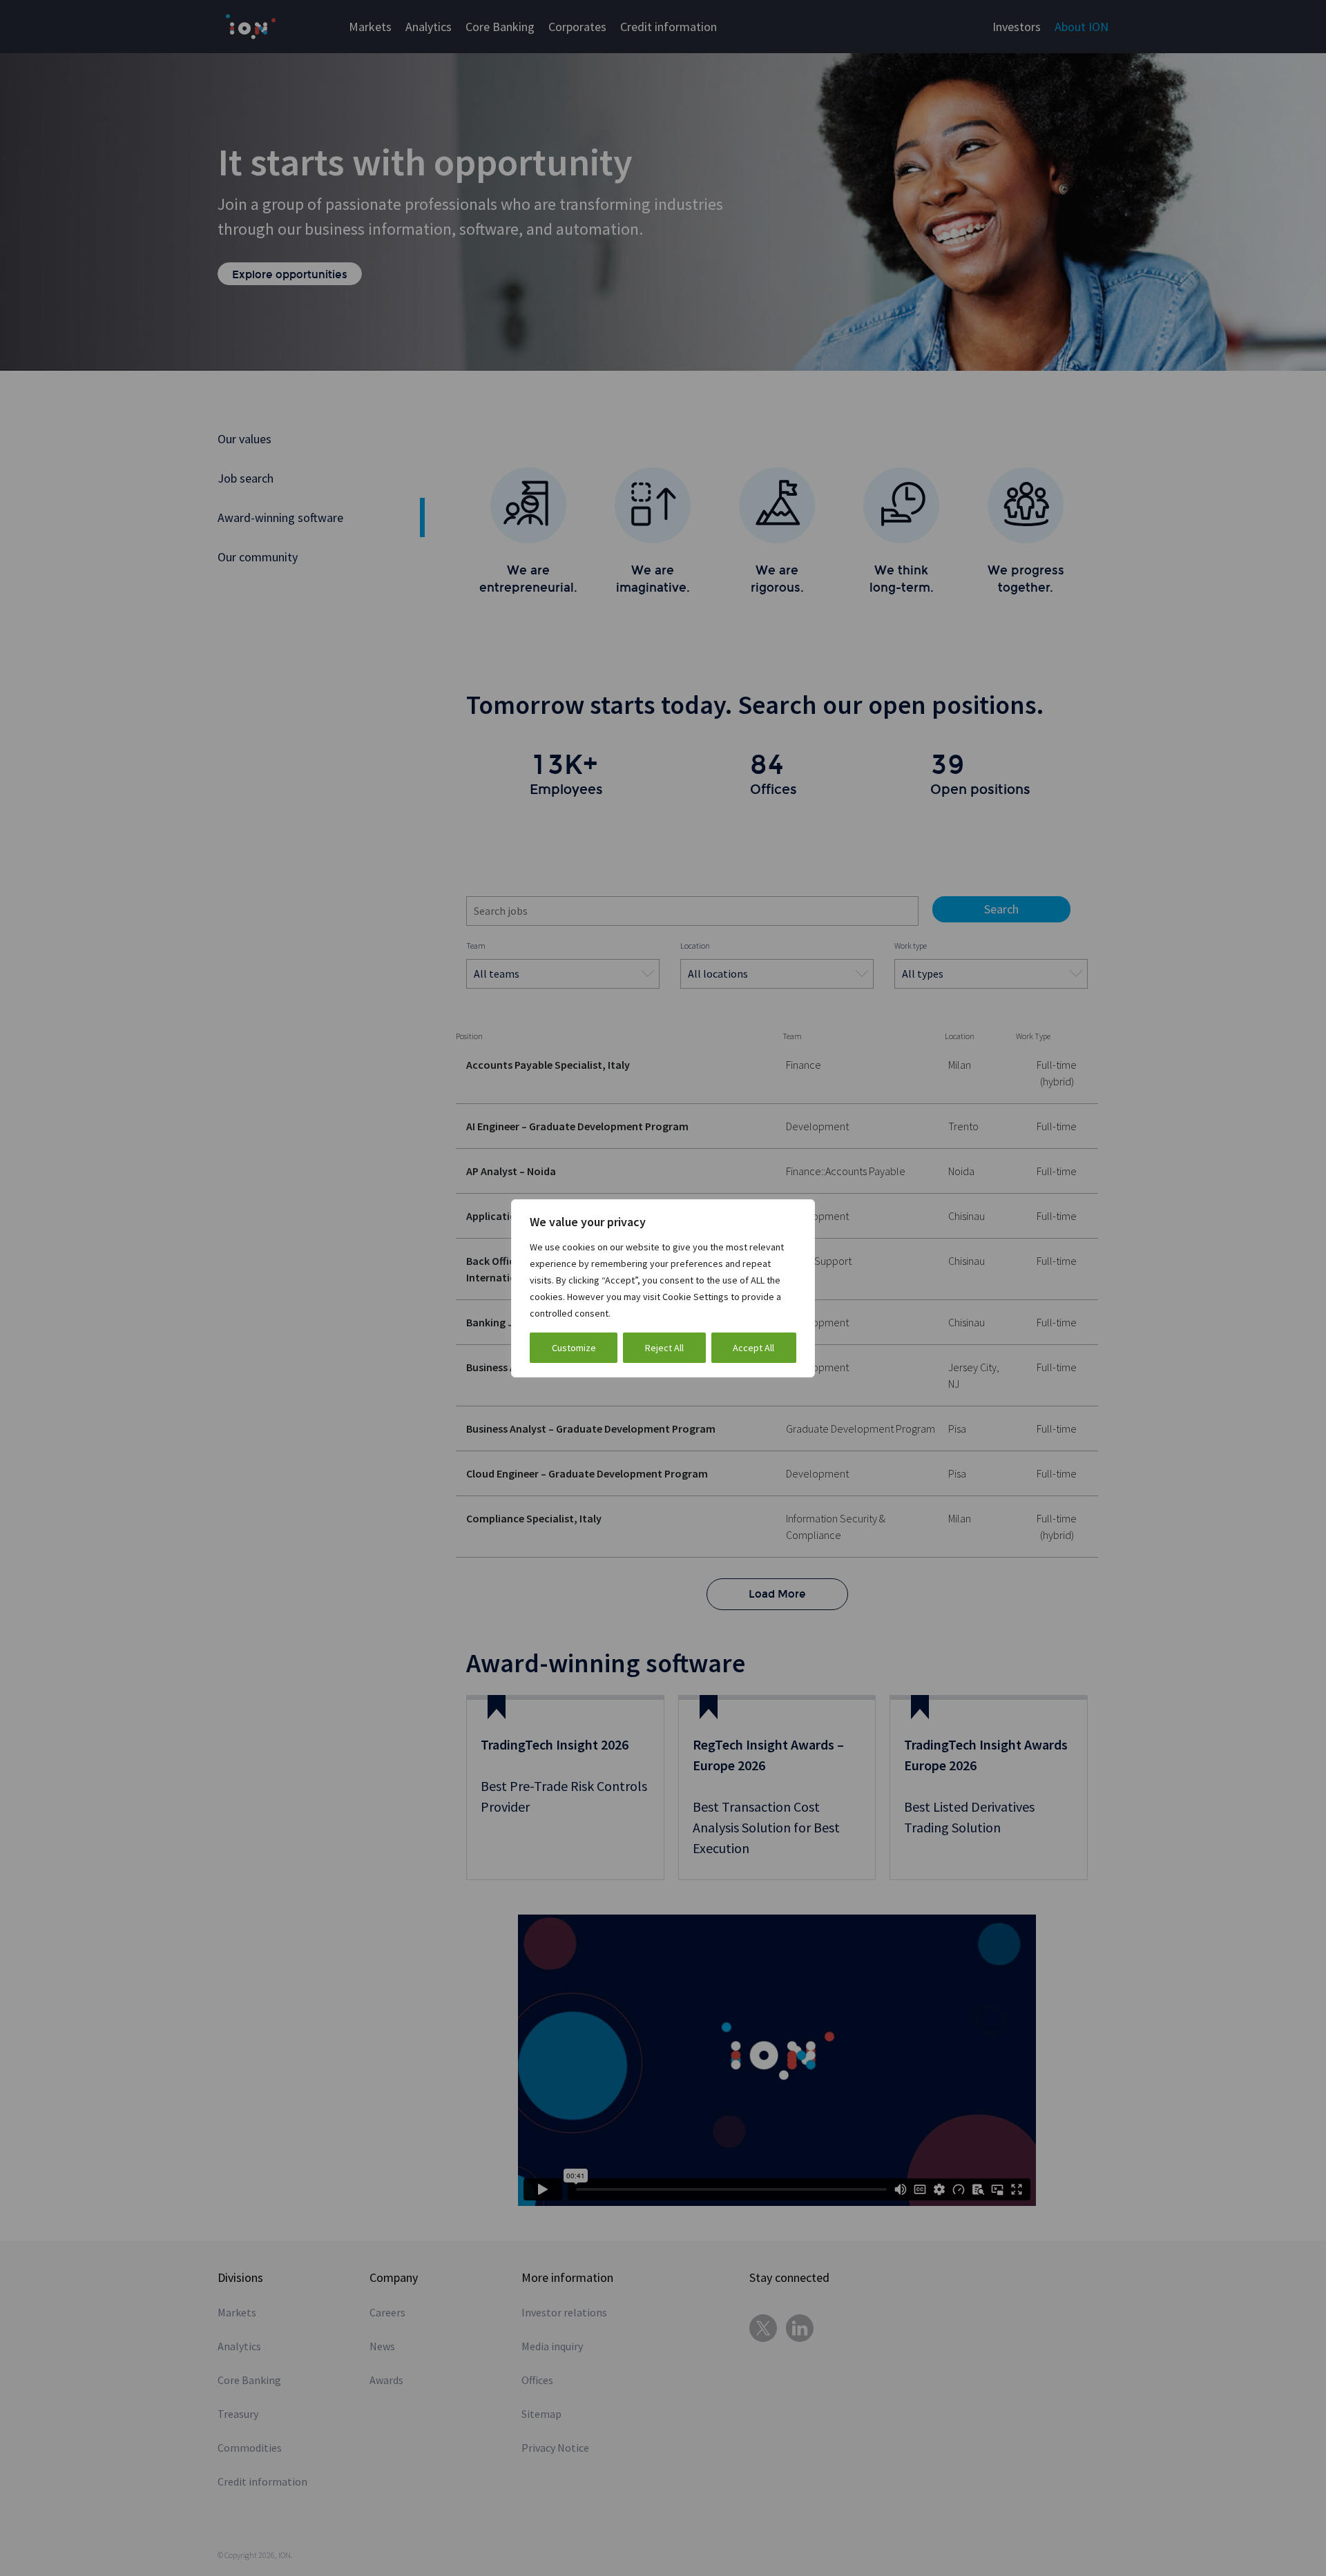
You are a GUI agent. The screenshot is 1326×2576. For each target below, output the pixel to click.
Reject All (664, 1348)
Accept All (753, 1348)
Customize (574, 1348)
